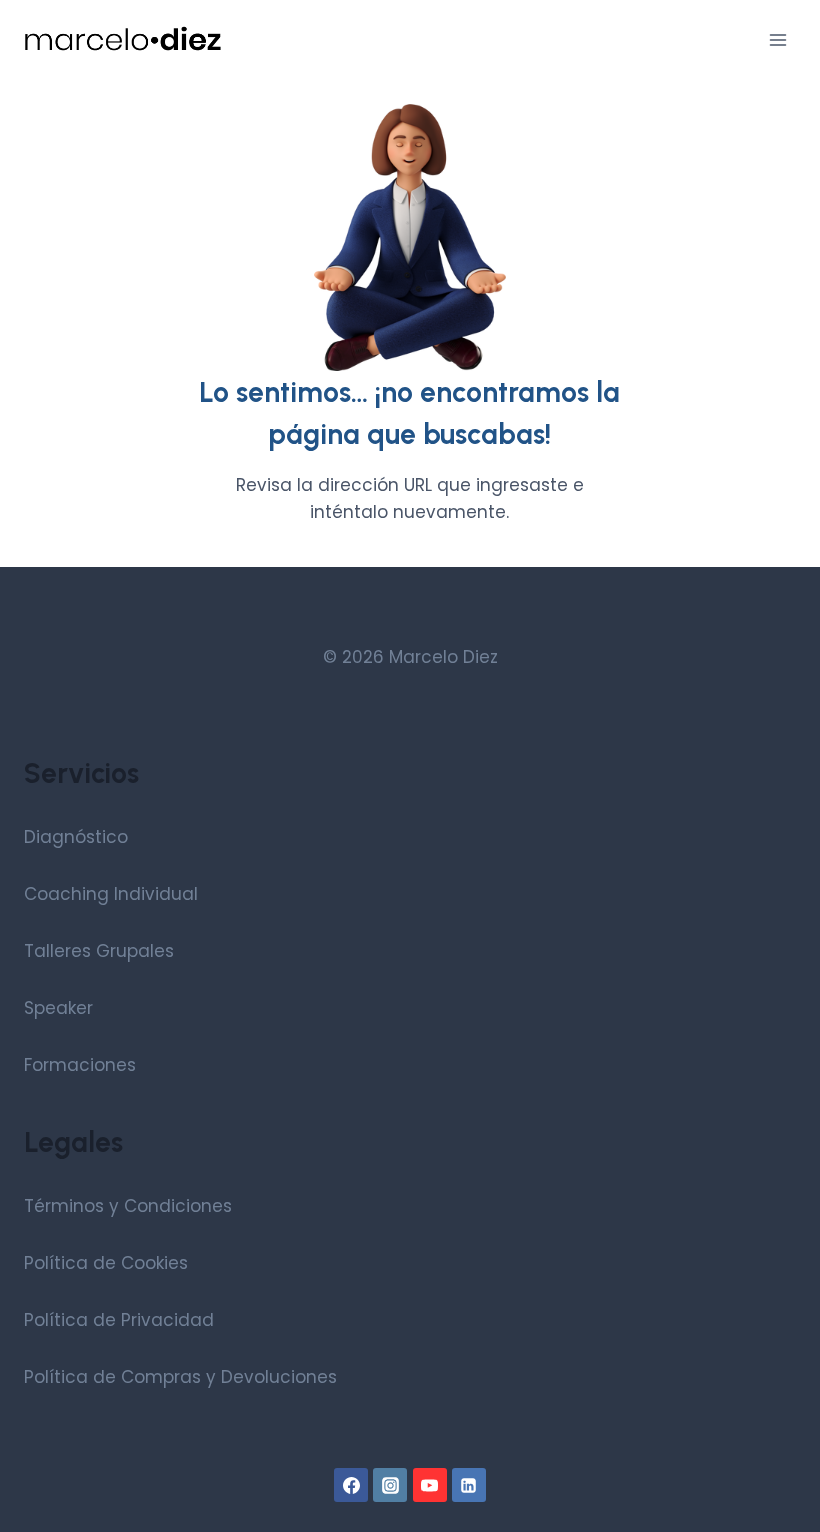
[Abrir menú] (777, 39)
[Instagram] (390, 1485)
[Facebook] (351, 1485)
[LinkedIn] (469, 1485)
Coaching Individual (111, 894)
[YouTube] (430, 1485)
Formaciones (80, 1065)
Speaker (58, 1008)
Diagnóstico (76, 837)
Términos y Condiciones (128, 1206)
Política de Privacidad (119, 1320)
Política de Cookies (106, 1263)
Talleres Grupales (99, 951)
